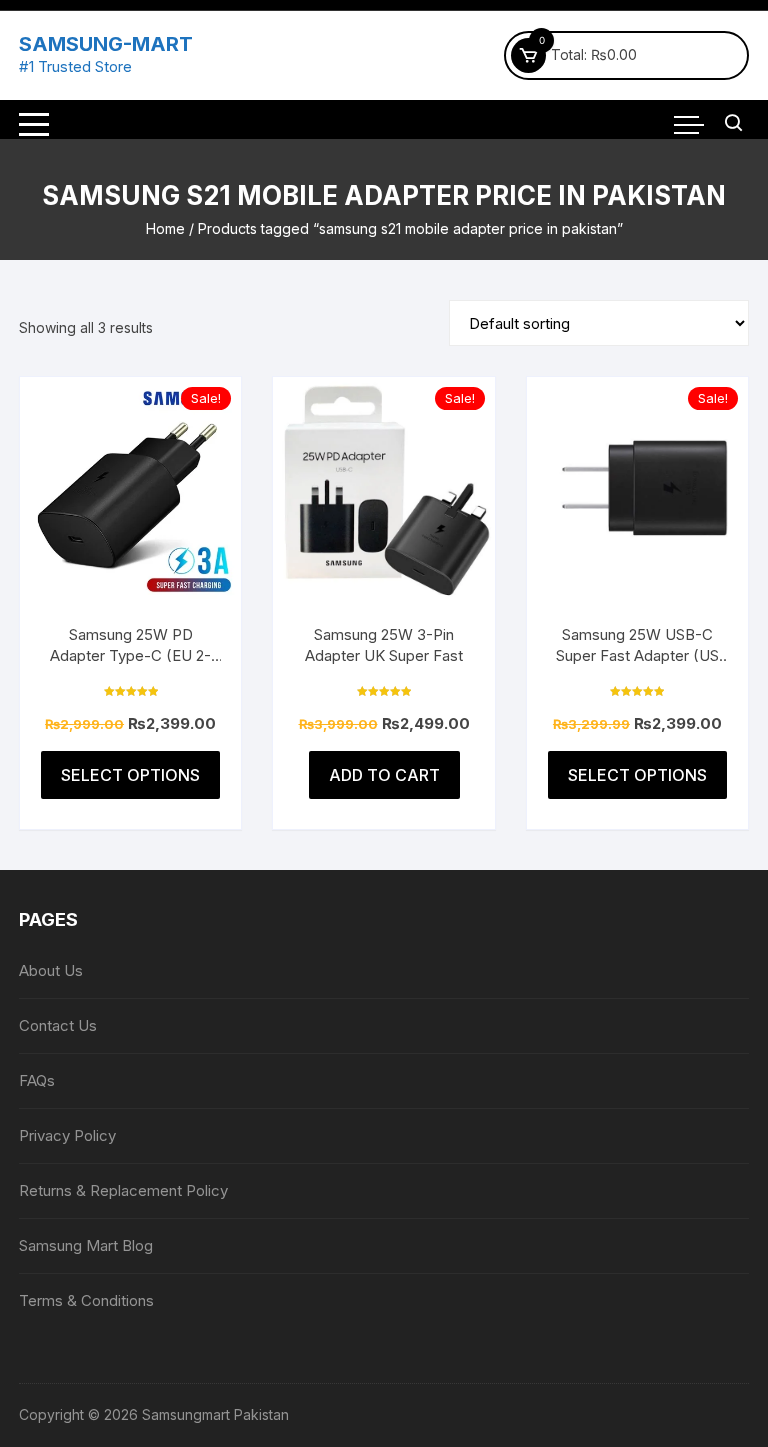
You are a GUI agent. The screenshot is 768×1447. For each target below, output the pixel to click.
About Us (51, 970)
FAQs (37, 1080)
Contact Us (58, 1025)
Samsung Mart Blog (86, 1245)
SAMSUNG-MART (106, 44)
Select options (130, 775)
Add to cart (384, 775)
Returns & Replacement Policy (123, 1190)
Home (165, 228)
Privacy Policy (67, 1135)
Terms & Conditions (86, 1300)
